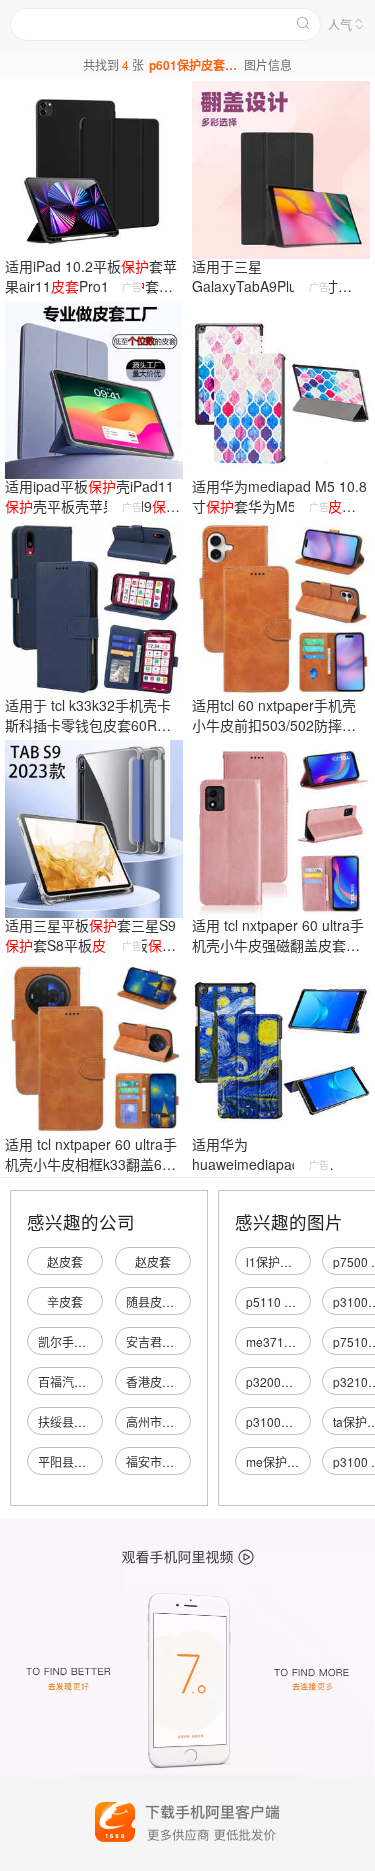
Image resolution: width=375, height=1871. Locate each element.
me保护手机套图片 (296, 1461)
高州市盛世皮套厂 (174, 1421)
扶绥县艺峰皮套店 (86, 1421)
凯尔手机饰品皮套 (86, 1341)
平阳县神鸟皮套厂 (86, 1461)
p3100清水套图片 (293, 1421)
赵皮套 (65, 1261)
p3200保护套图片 (293, 1381)
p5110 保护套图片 (295, 1301)
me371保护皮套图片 (301, 1341)
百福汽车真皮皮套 (86, 1381)
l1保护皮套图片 (287, 1261)
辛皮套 (65, 1301)
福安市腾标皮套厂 (174, 1461)
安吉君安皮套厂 (168, 1341)
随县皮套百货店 (168, 1301)
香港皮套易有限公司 (180, 1381)
